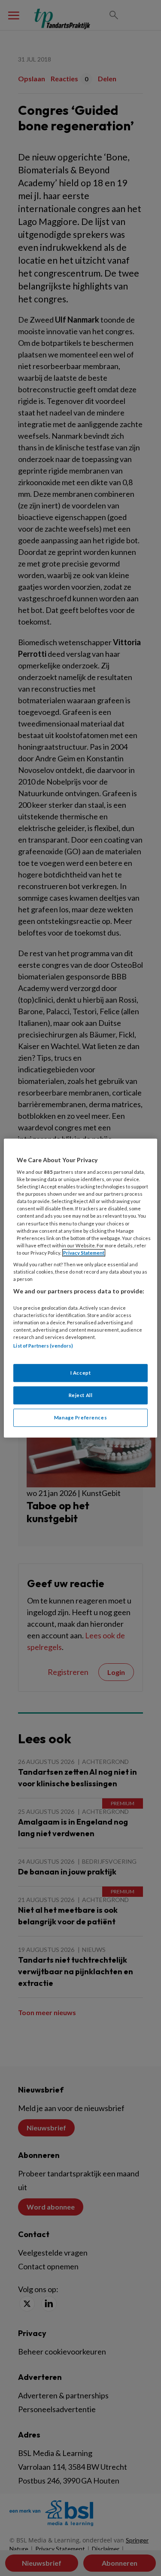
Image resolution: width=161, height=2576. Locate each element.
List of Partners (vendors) (43, 1346)
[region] (80, 1288)
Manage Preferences (80, 1417)
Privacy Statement (84, 1253)
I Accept (81, 1373)
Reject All (81, 1395)
